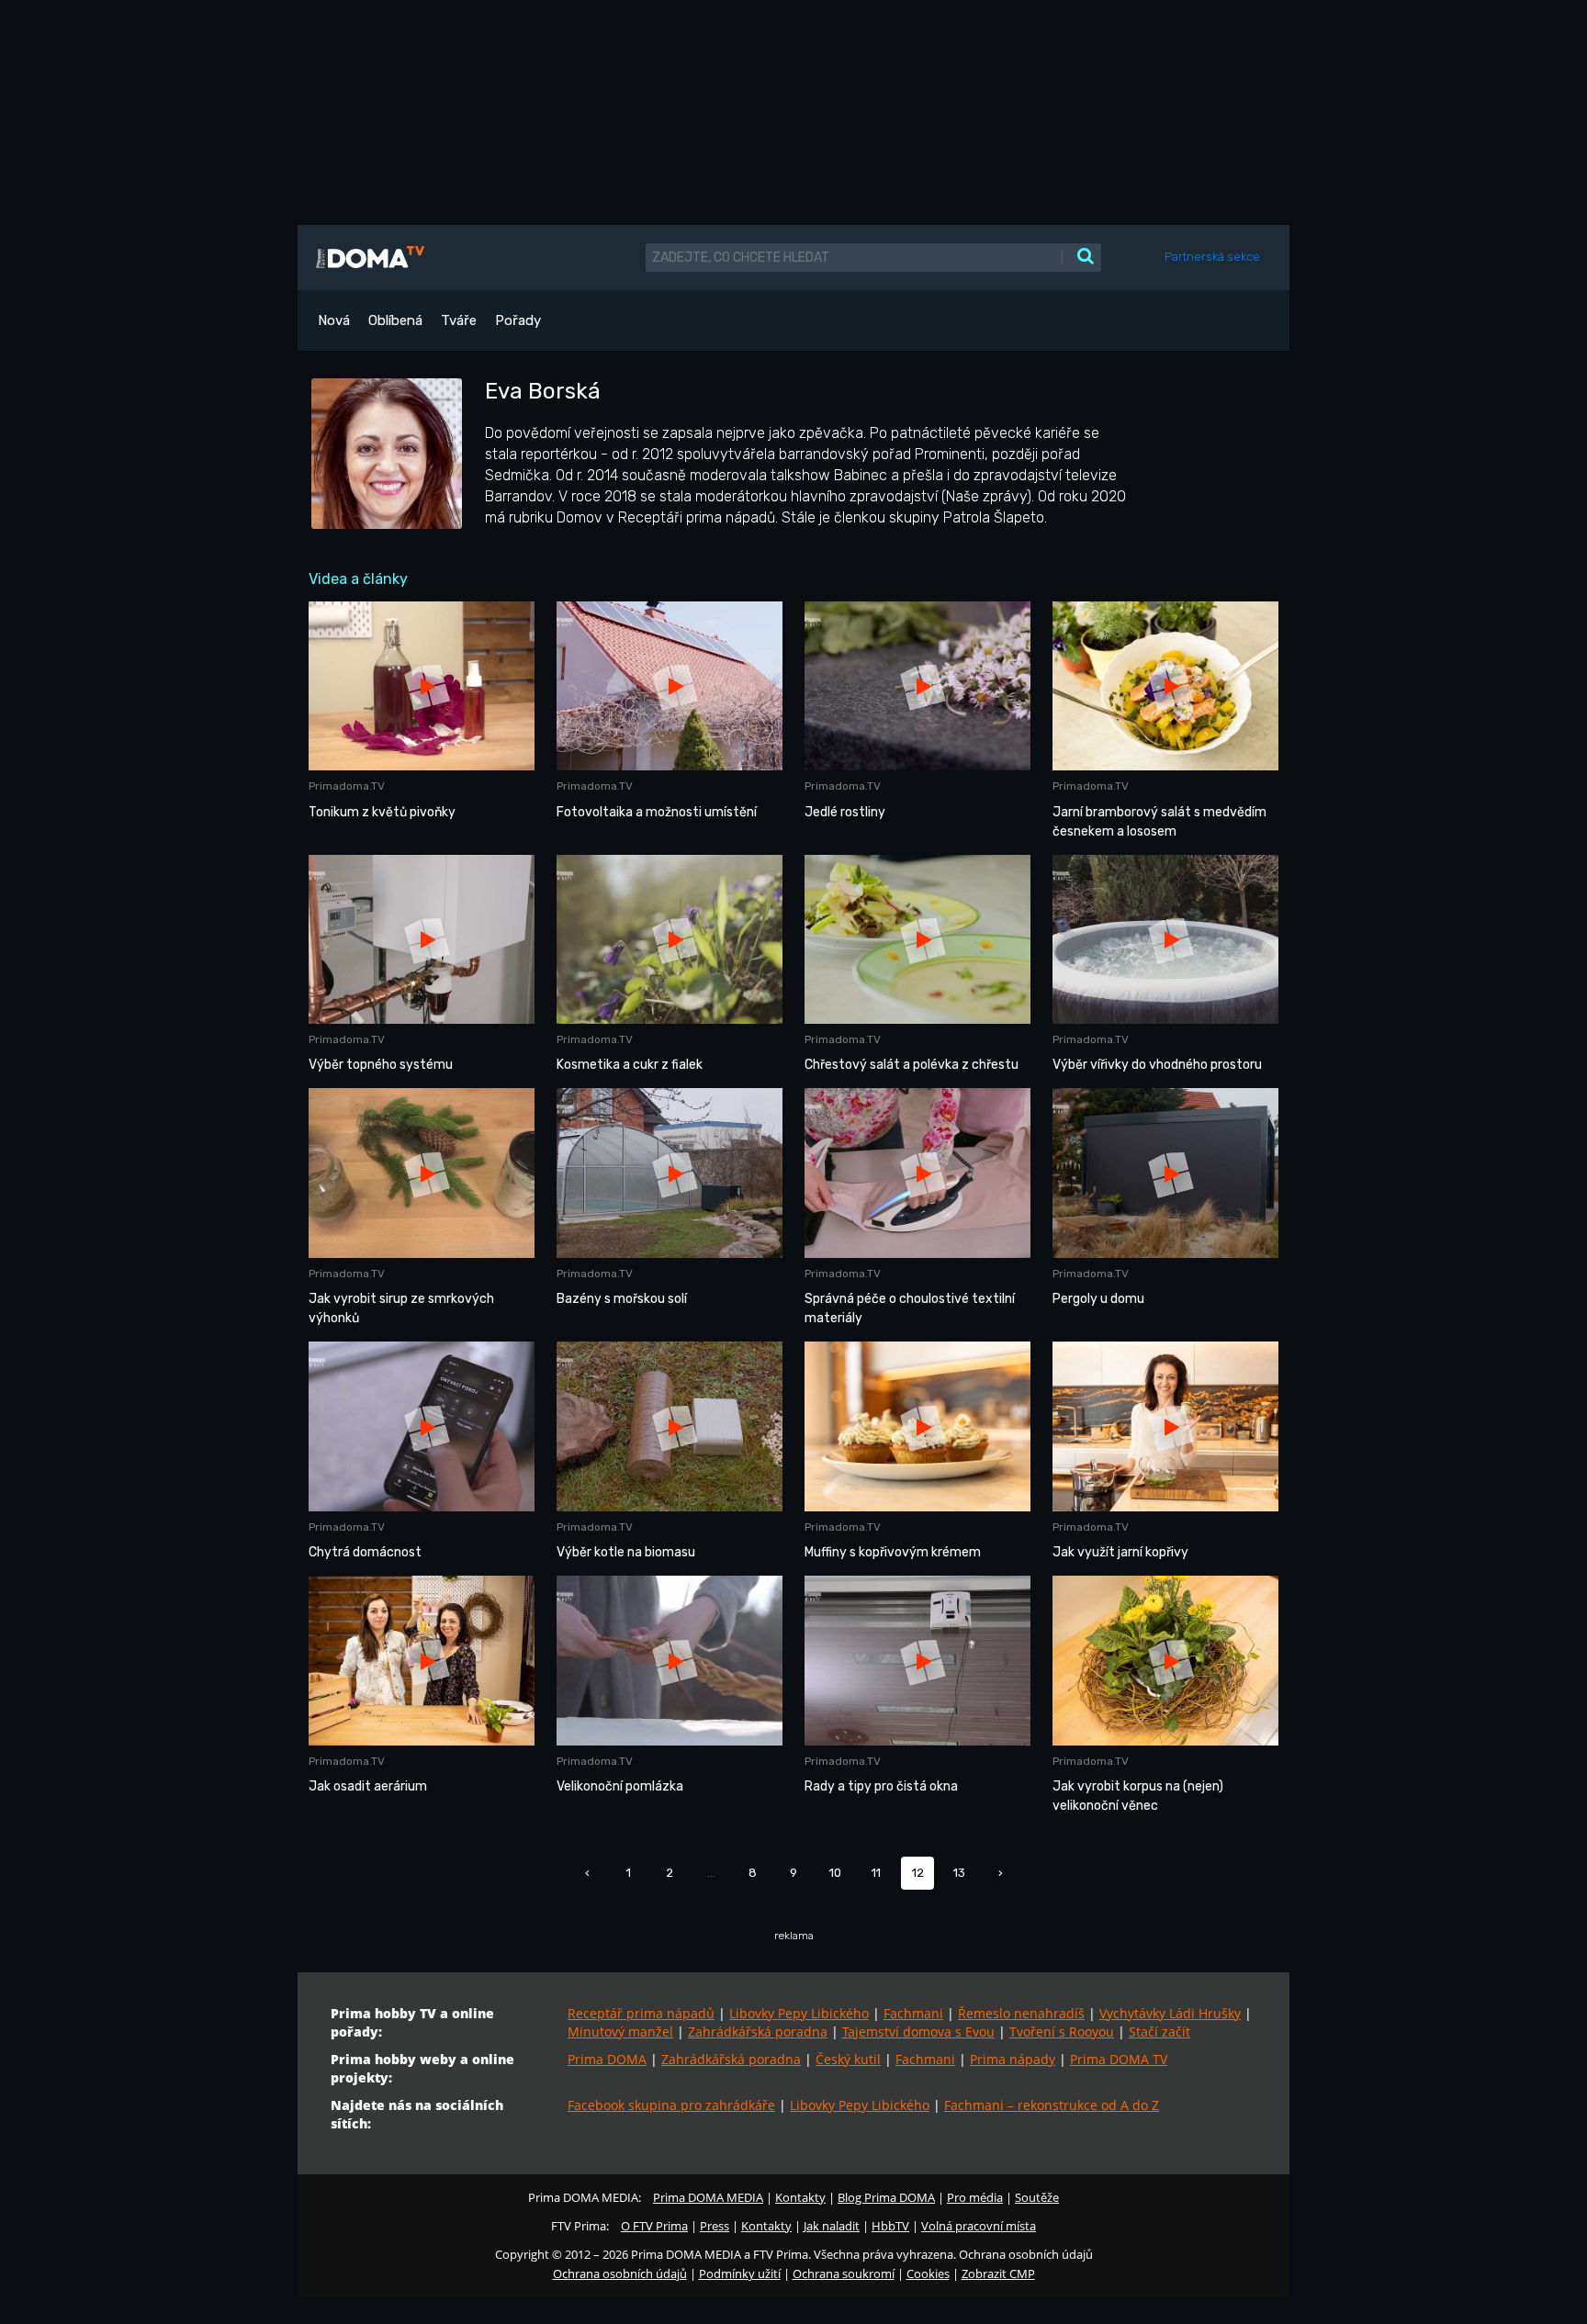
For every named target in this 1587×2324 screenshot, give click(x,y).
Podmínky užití (740, 2273)
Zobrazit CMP (998, 2273)
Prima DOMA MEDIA (708, 2197)
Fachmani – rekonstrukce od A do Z (1052, 2105)
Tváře (459, 320)
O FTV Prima (654, 2226)
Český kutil (848, 2059)
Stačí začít (1159, 2032)
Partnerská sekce (1212, 257)
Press (715, 2226)
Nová (334, 320)
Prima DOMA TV (1119, 2059)
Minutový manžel (620, 2032)
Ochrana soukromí (844, 2273)
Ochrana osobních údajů (620, 2273)
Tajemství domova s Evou (918, 2032)
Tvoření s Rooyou (1062, 2032)
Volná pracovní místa (979, 2226)
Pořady (518, 320)
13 (959, 1873)
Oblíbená (395, 320)
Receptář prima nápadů (641, 2013)
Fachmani (913, 2013)
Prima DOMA (607, 2059)
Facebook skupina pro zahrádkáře (671, 2105)
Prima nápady (1013, 2059)
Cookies (928, 2273)
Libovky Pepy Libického (799, 2013)
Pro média (975, 2197)
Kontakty (800, 2197)
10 (835, 1873)
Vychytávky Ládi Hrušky (1170, 2013)
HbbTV (890, 2226)
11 (876, 1873)
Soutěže (1037, 2197)
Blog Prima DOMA (886, 2197)
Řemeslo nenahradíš (1021, 2013)
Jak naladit (832, 2226)
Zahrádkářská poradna (758, 2032)
